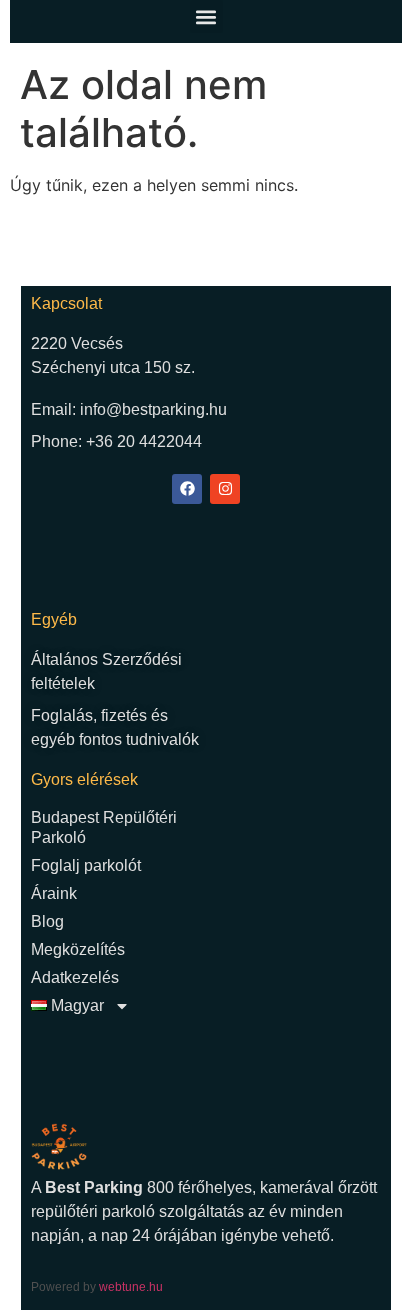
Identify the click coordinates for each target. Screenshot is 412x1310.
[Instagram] (225, 489)
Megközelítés (78, 949)
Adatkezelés (75, 977)
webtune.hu (131, 1287)
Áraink (54, 893)
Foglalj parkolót (86, 865)
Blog (47, 921)
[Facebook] (187, 489)
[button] (206, 16)
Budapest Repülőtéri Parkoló (104, 827)
